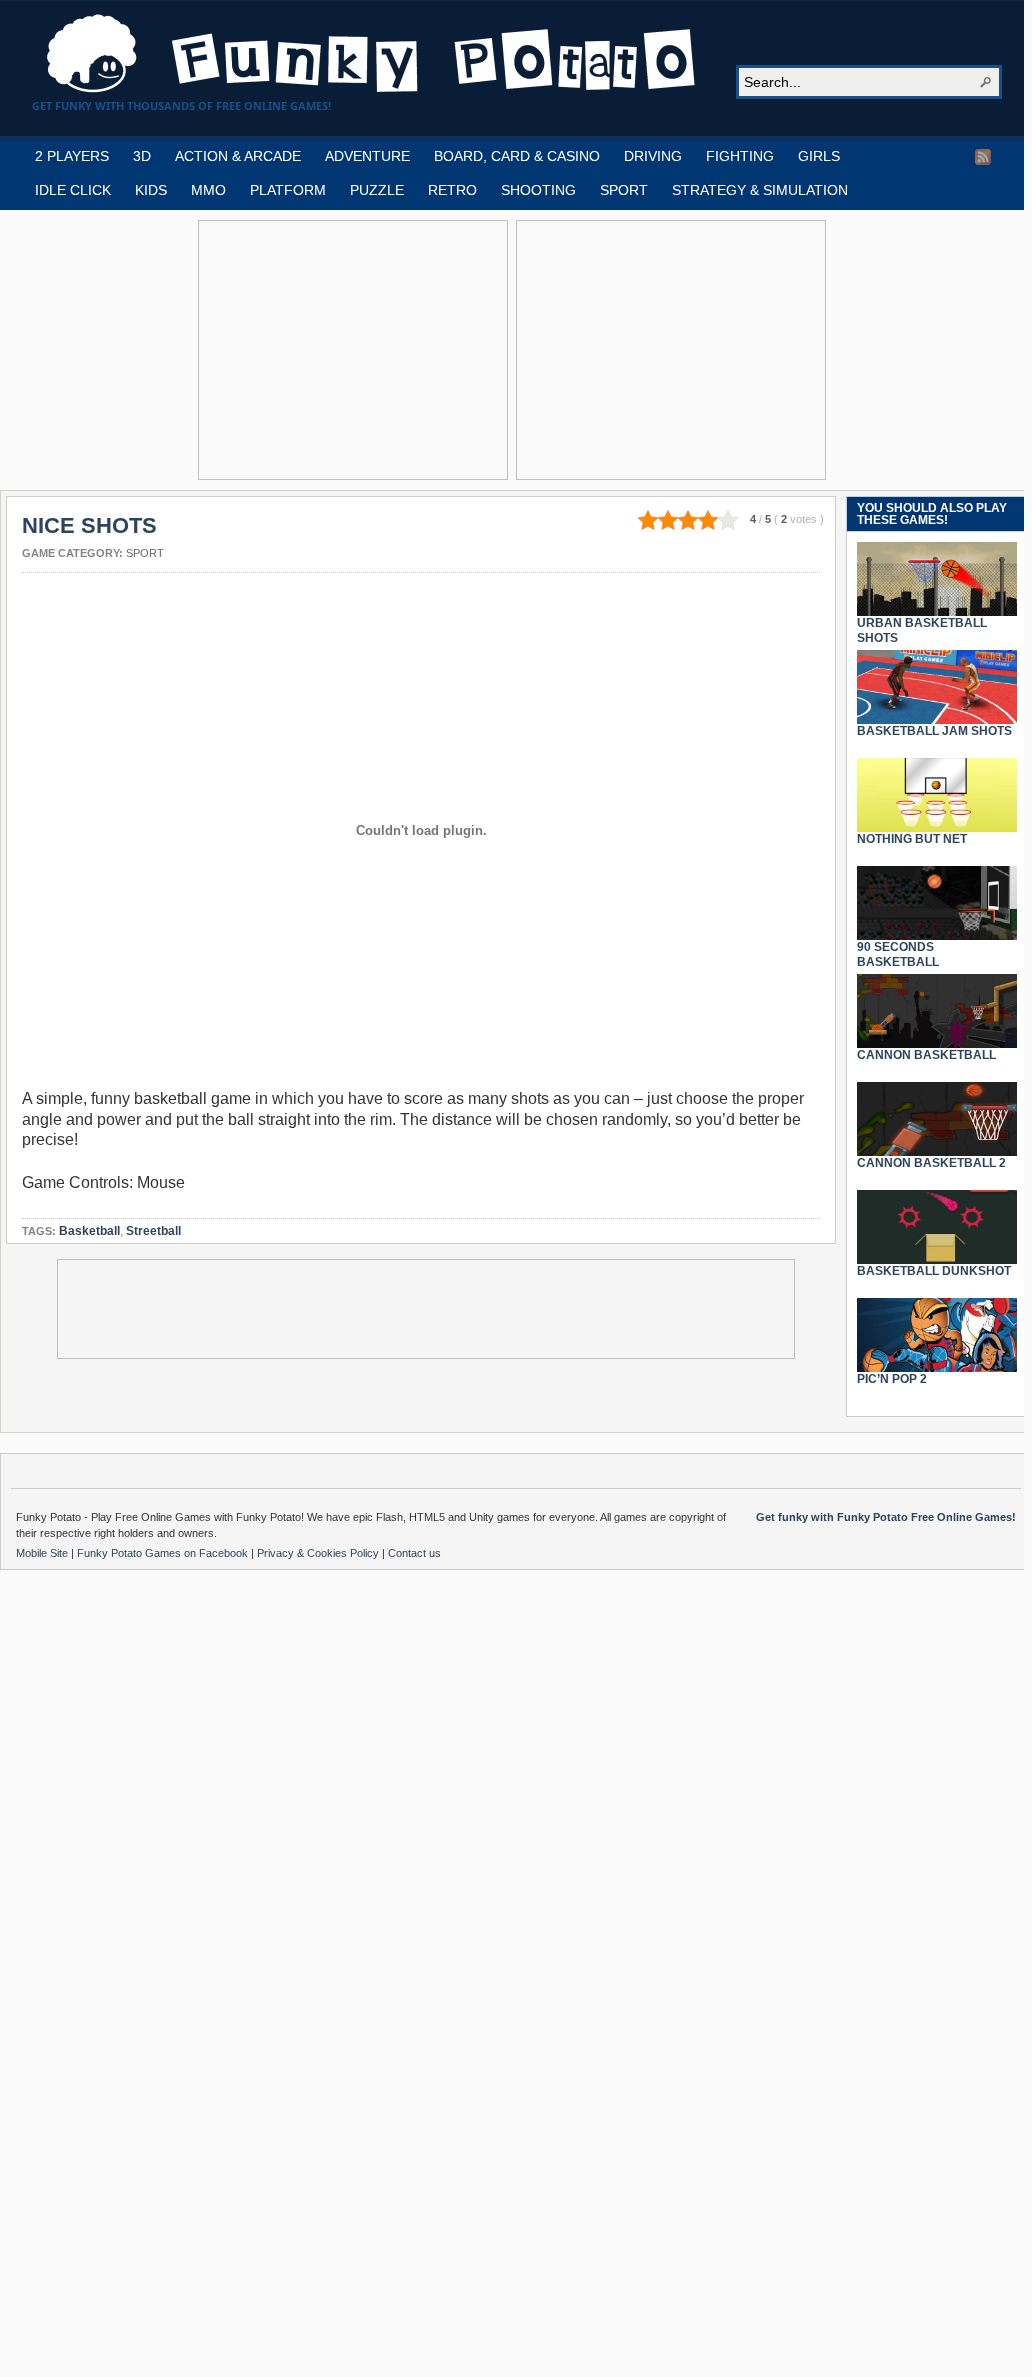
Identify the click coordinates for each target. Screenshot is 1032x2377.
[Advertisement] (353, 350)
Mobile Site (43, 1553)
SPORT (624, 190)
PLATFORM (288, 190)
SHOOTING (538, 190)
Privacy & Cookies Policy (319, 1553)
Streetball (153, 1231)
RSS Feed (983, 157)
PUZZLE (377, 190)
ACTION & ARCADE (238, 156)
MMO (208, 190)
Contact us (414, 1553)
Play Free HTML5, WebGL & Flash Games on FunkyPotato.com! (372, 54)
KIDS (151, 190)
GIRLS (819, 156)
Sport (145, 553)
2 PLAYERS (72, 156)
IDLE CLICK (73, 190)
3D (142, 156)
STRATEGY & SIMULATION (760, 190)
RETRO (452, 190)
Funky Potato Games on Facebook (164, 1553)
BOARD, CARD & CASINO (517, 156)
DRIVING (653, 156)
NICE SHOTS (89, 525)
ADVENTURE (367, 156)
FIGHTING (740, 156)
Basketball (89, 1231)
